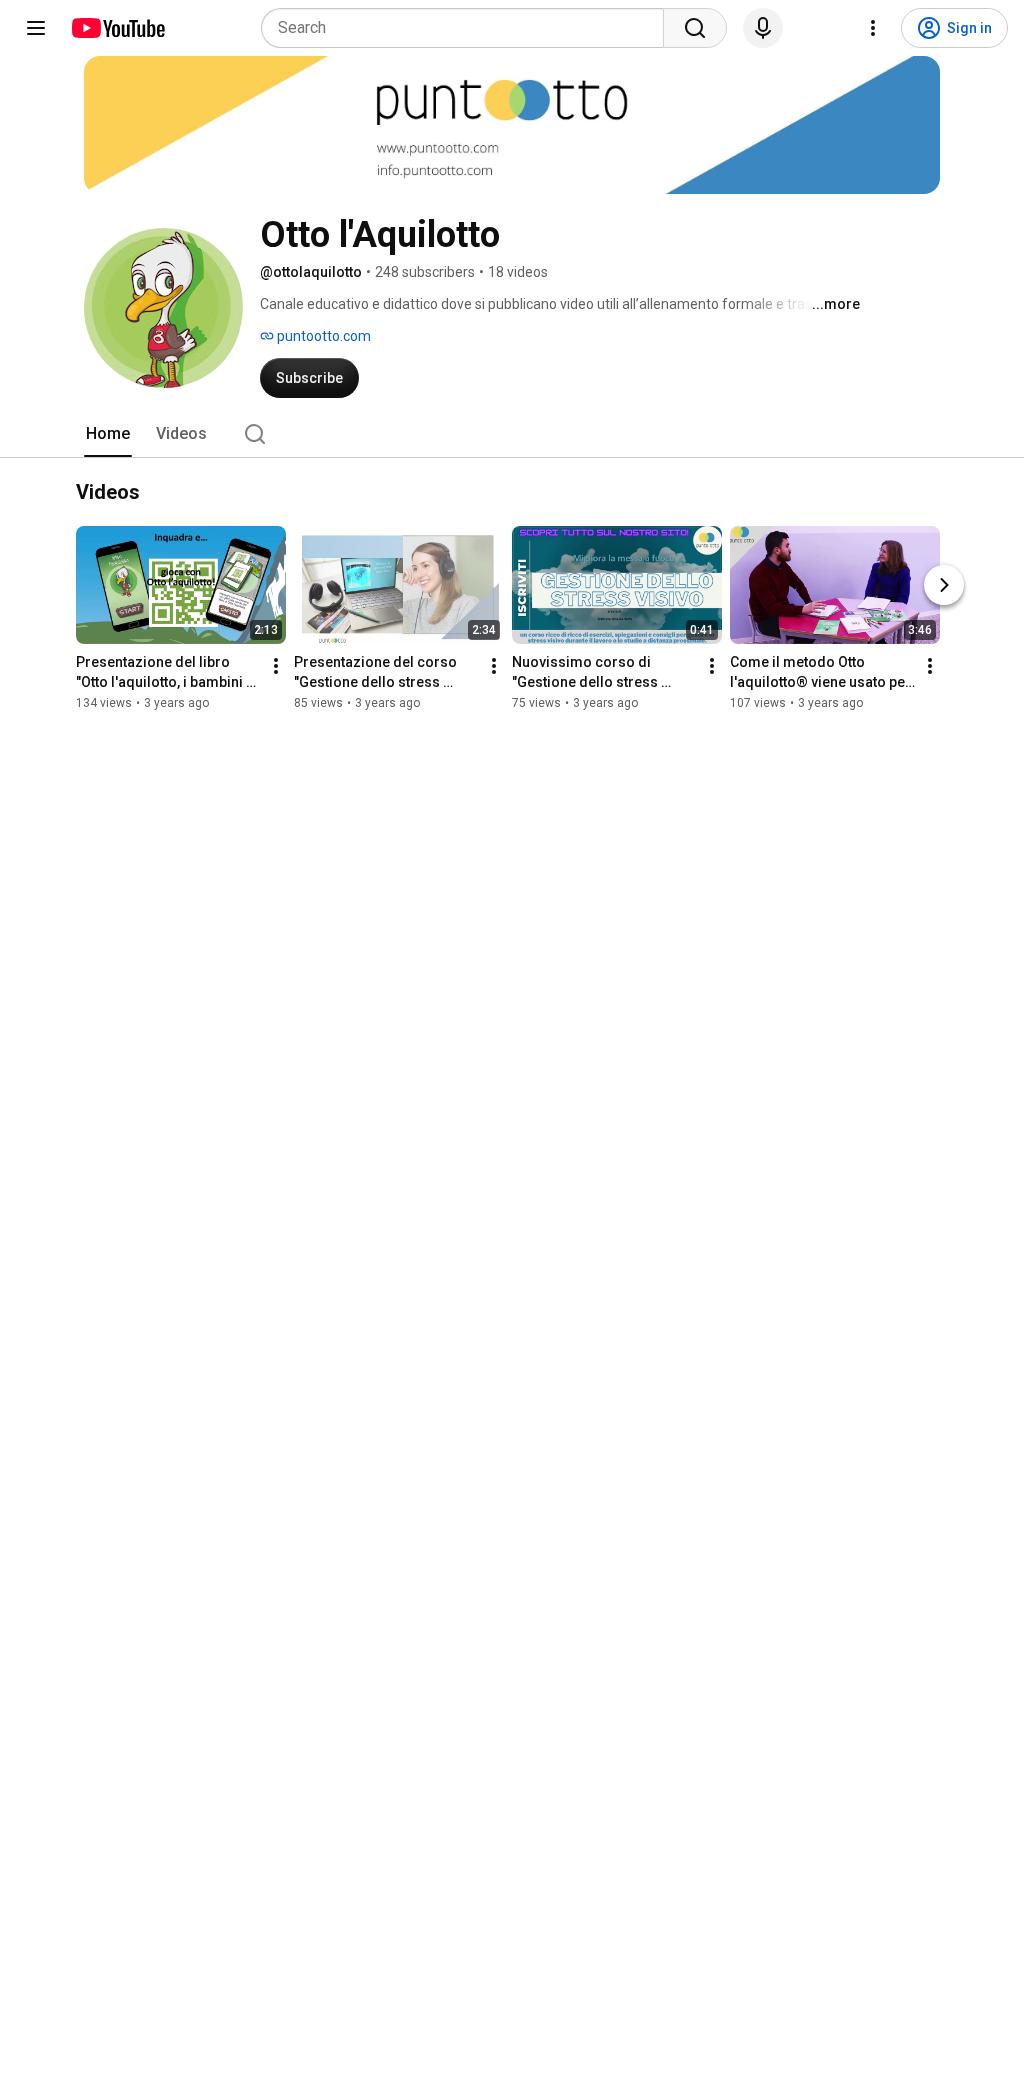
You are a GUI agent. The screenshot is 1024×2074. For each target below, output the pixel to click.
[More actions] (276, 666)
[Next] (944, 585)
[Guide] (36, 28)
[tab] (108, 434)
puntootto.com (322, 336)
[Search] (695, 28)
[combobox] (468, 28)
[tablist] (512, 434)
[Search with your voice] (763, 28)
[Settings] (873, 28)
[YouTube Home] (117, 28)
